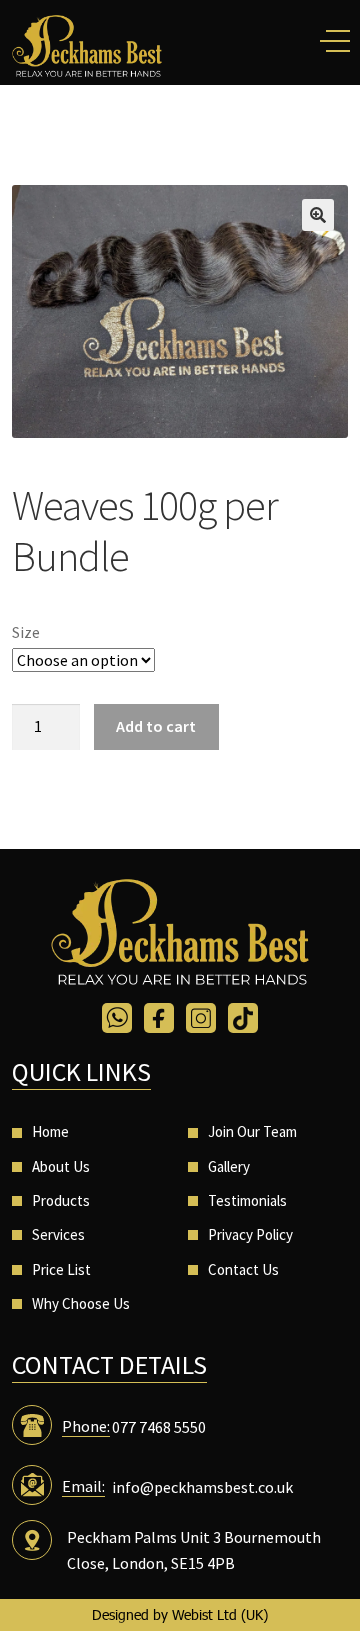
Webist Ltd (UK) (220, 1614)
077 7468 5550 (159, 1427)
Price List (61, 1269)
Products (61, 1200)
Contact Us (243, 1269)
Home (50, 1131)
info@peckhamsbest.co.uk (202, 1487)
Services (58, 1234)
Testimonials (247, 1200)
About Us (61, 1166)
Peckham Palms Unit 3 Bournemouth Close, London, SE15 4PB (194, 1550)
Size (26, 632)
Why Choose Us (81, 1303)
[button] (318, 215)
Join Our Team (252, 1131)
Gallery (229, 1166)
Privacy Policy (250, 1234)
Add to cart (156, 726)
